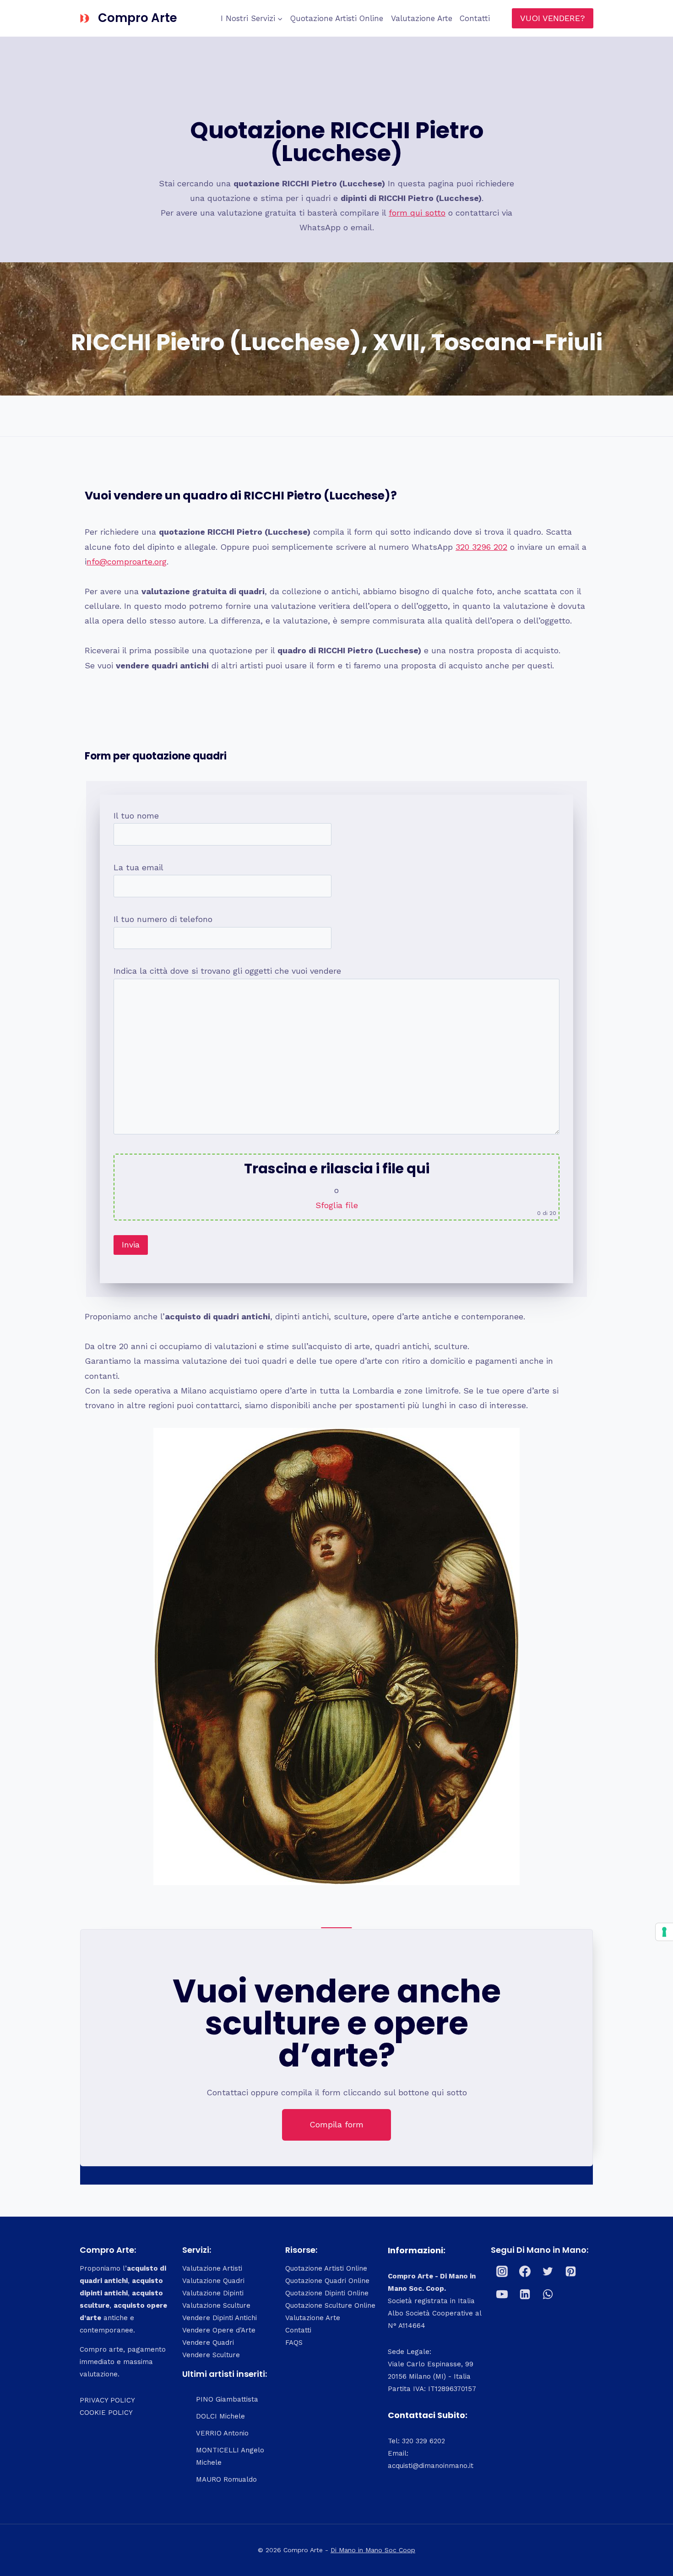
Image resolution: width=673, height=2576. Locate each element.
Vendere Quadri (208, 2343)
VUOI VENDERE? (553, 18)
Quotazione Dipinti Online (327, 2293)
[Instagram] (502, 2271)
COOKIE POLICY (106, 2413)
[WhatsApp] (548, 2294)
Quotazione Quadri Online (327, 2281)
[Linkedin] (525, 2294)
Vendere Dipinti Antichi (220, 2318)
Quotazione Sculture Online (330, 2305)
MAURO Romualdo (226, 2479)
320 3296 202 (481, 547)
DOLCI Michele (220, 2416)
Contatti (475, 18)
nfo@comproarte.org (127, 561)
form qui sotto (417, 213)
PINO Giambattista (227, 2399)
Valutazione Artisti (212, 2268)
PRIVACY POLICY (107, 2400)
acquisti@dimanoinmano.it (431, 2466)
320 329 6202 (423, 2441)
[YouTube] (502, 2294)
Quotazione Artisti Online (337, 18)
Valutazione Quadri (213, 2281)
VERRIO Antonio (222, 2433)
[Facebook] (525, 2271)
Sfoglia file (337, 1205)
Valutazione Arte (422, 18)
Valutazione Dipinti (213, 2293)
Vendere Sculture (211, 2355)
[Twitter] (548, 2271)
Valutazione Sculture (216, 2305)
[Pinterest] (571, 2271)
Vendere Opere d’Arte (219, 2330)
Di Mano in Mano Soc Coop (373, 2550)
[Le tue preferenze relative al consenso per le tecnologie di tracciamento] (664, 1932)
